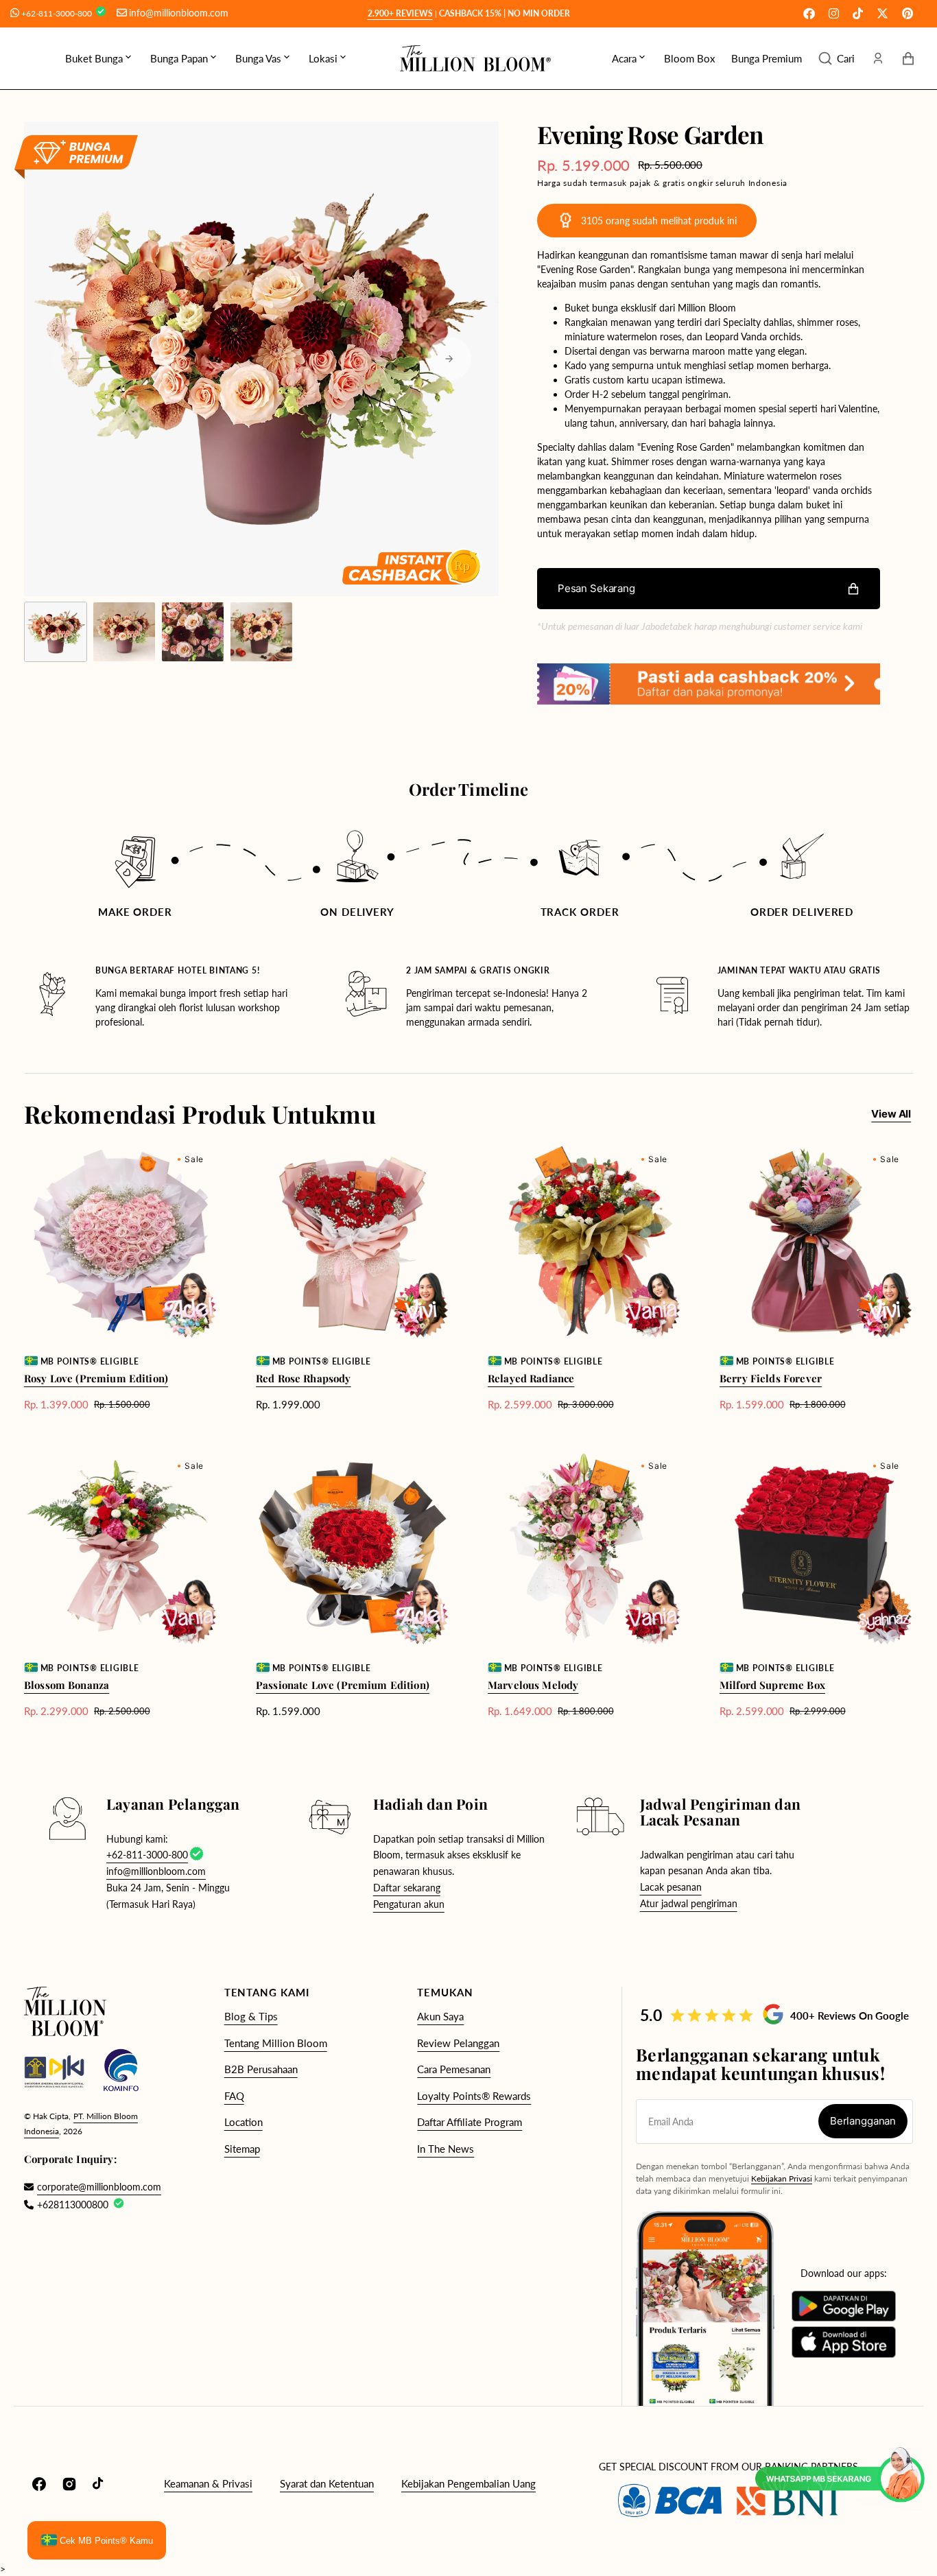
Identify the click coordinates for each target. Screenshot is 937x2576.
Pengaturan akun (409, 1904)
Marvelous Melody (533, 1685)
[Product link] (121, 1278)
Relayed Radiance (531, 1378)
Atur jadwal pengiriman (689, 1903)
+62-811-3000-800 (58, 13)
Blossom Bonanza (67, 1685)
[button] (837, 58)
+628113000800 (73, 2205)
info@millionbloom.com (179, 13)
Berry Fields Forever (771, 1378)
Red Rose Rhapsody (304, 1378)
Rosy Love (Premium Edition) (96, 1378)
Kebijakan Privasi (782, 2178)
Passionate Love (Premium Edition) (343, 1685)
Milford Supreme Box (772, 1685)
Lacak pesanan (671, 1887)
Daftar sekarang (407, 1888)
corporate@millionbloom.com (92, 2187)
